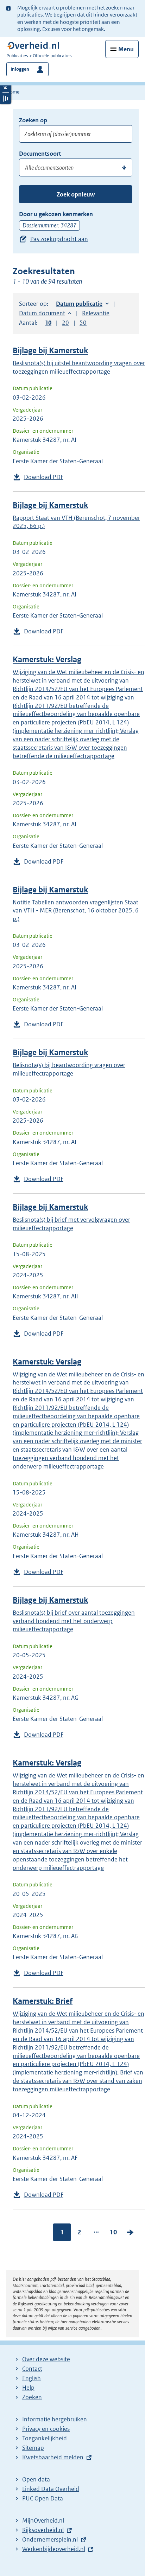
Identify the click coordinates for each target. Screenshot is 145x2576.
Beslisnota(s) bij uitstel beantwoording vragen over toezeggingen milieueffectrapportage (79, 367)
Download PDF (44, 477)
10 (113, 2232)
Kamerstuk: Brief (43, 2001)
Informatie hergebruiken (55, 2419)
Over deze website (46, 2359)
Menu (126, 49)
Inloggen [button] (20, 69)
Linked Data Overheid (51, 2489)
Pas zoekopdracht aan (59, 239)
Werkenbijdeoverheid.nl (54, 2549)
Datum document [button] (42, 313)
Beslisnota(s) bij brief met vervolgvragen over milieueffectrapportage (71, 1224)
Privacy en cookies (46, 2429)
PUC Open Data (43, 2498)
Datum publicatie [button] (79, 304)
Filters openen (6, 87)
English (31, 2378)
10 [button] (48, 323)
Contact (32, 2369)
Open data (36, 2479)
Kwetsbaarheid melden (53, 2457)
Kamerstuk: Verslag (47, 660)
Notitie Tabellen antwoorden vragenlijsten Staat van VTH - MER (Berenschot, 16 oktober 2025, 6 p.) (76, 911)
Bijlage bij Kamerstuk (50, 351)
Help (28, 2388)
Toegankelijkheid (45, 2438)
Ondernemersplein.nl (50, 2539)
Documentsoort (40, 154)
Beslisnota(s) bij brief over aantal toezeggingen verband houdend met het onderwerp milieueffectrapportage (74, 1621)
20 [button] (65, 323)
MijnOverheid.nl (43, 2520)
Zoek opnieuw (76, 194)
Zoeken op (33, 120)
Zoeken (32, 2397)
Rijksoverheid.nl (43, 2530)
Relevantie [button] (96, 313)
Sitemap (33, 2448)
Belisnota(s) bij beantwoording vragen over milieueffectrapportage (69, 1069)
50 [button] (83, 323)
